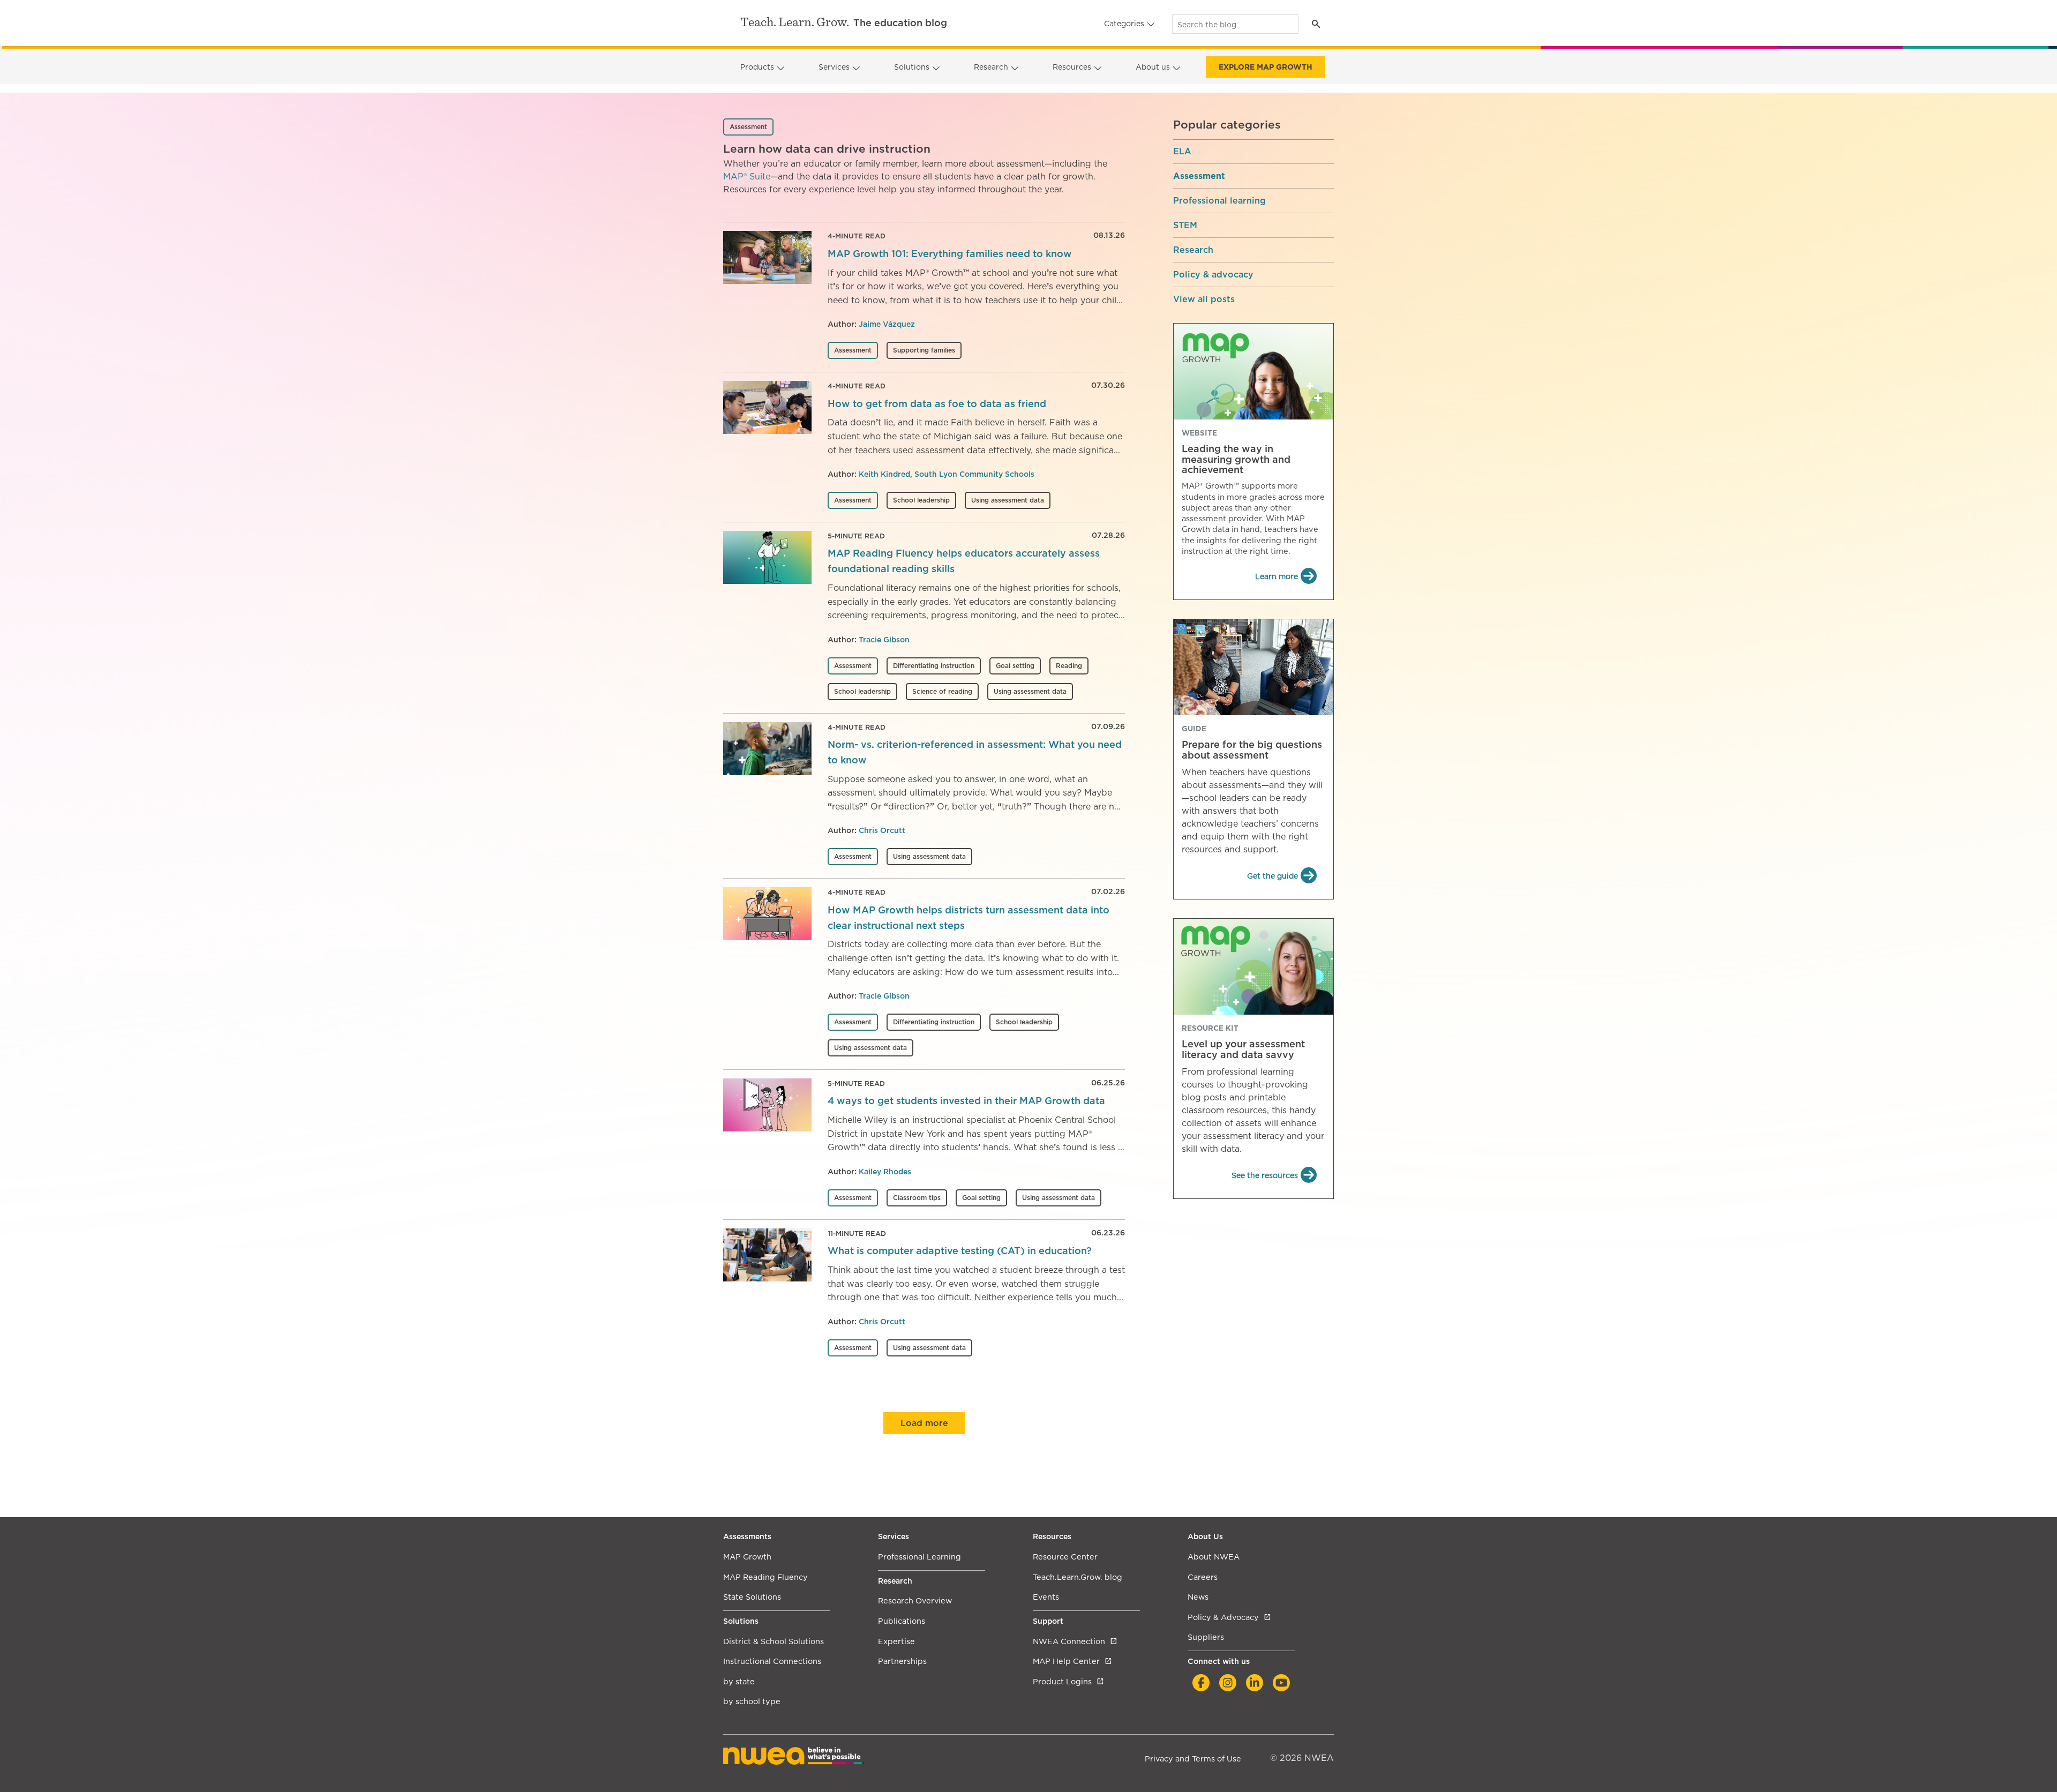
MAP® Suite (747, 177)
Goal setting (1015, 666)
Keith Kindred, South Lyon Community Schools (947, 474)
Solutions (912, 67)
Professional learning (1219, 201)
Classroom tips (917, 1198)
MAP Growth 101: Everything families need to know (950, 254)
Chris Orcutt (882, 830)
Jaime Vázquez (887, 324)
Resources (1072, 67)
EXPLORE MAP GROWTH (1266, 67)
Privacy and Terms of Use (1193, 1759)
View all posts (1204, 299)
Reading (1069, 666)
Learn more (1277, 576)
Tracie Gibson (884, 640)
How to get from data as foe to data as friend (937, 404)
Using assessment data (1008, 500)
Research (991, 67)
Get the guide (1273, 876)
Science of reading (942, 691)
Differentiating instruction (934, 666)
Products (757, 67)
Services (834, 67)
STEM (1185, 226)
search (1316, 24)
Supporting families (924, 350)
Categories (1124, 24)
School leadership (921, 500)
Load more (924, 1423)
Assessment (853, 350)
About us (1153, 67)
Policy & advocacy (1213, 275)
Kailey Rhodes (885, 1172)
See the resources (1265, 1175)
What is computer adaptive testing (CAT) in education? (960, 1251)
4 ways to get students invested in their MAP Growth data (966, 1101)
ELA (1182, 152)
